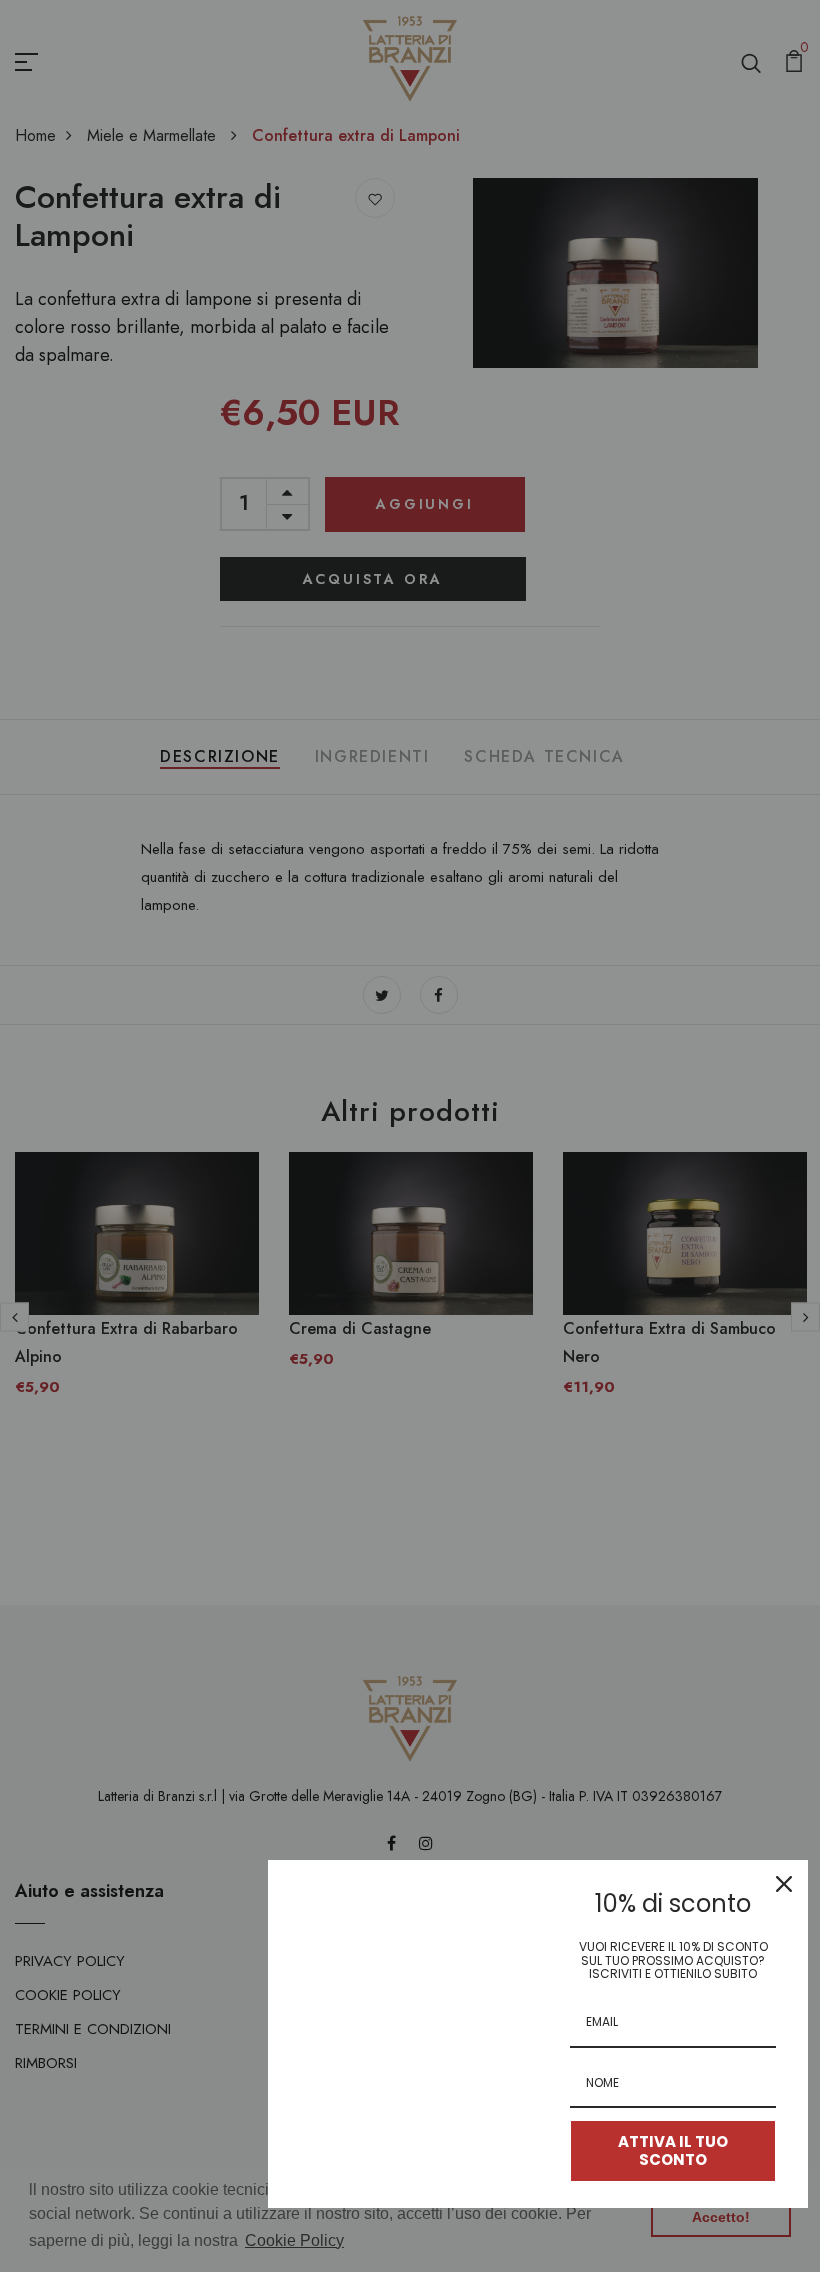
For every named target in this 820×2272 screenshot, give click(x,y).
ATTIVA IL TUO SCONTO (673, 2150)
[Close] (784, 1884)
